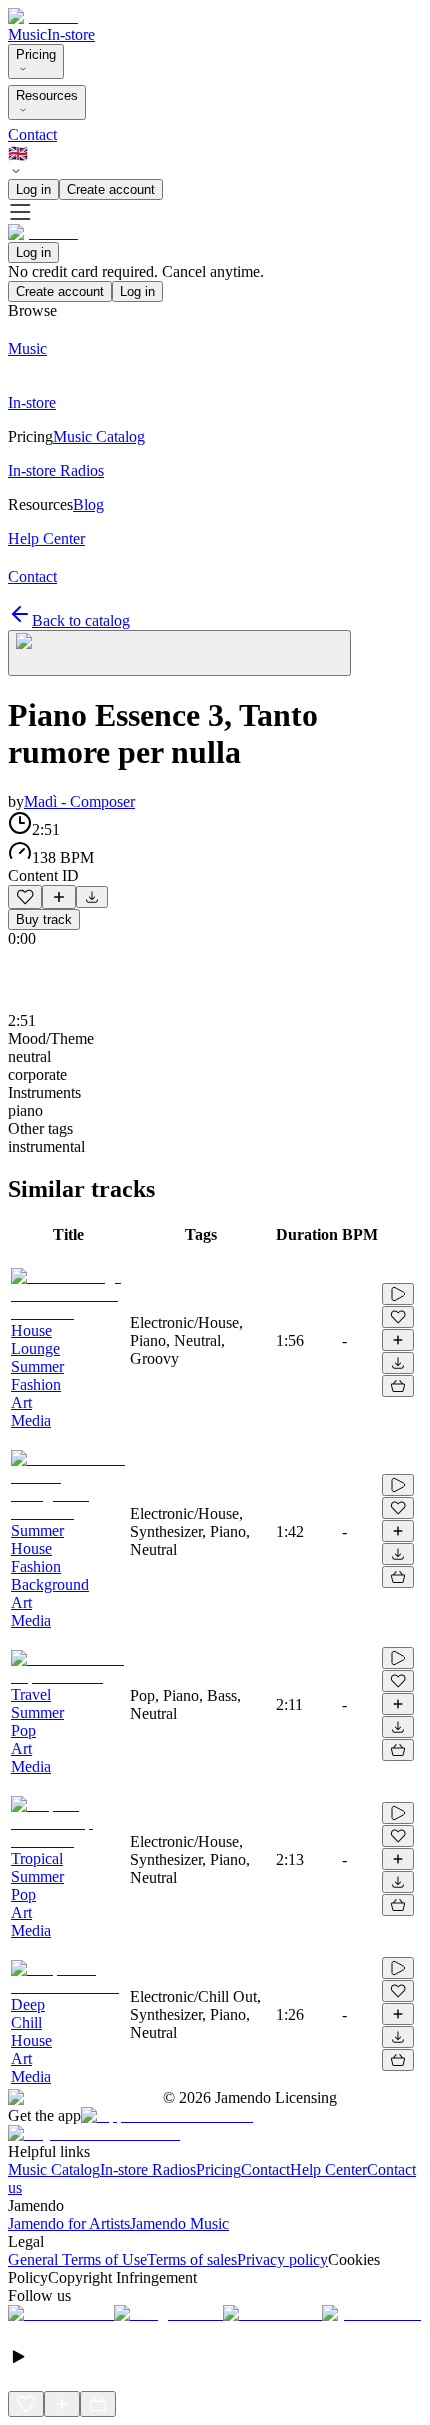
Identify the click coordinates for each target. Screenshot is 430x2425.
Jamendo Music (179, 2223)
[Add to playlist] (59, 897)
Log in (33, 189)
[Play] (179, 653)
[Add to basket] (398, 1386)
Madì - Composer (79, 801)
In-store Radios (148, 2169)
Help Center (328, 2169)
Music (27, 34)
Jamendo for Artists (69, 2223)
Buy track (44, 919)
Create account (111, 189)
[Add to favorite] (25, 897)
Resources (47, 95)
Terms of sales (192, 2259)
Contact (32, 134)
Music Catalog (54, 2169)
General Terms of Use (77, 2259)
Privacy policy (282, 2259)
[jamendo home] (43, 16)
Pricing (36, 54)
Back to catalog (81, 620)
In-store (71, 34)
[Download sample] (92, 897)
